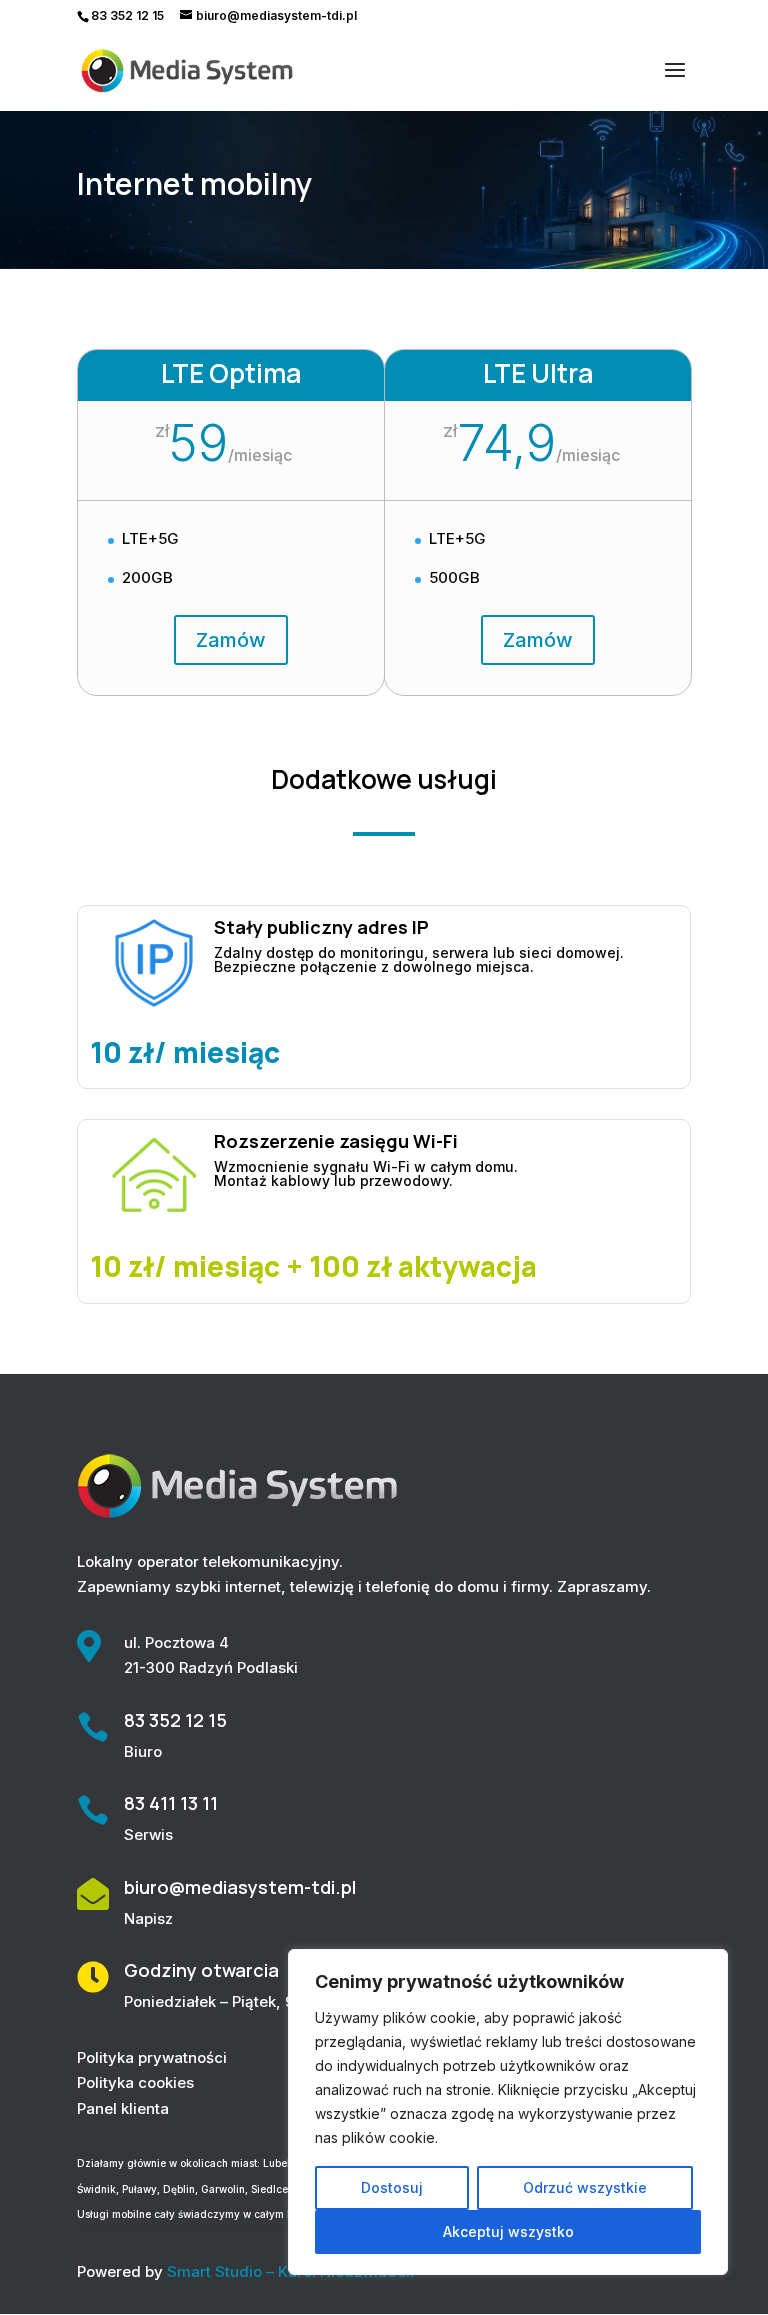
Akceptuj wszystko (508, 2231)
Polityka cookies (135, 2082)
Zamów (231, 640)
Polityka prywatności (152, 2057)
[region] (508, 2112)
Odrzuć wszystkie (585, 2187)
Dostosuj (392, 2187)
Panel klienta (123, 2108)
